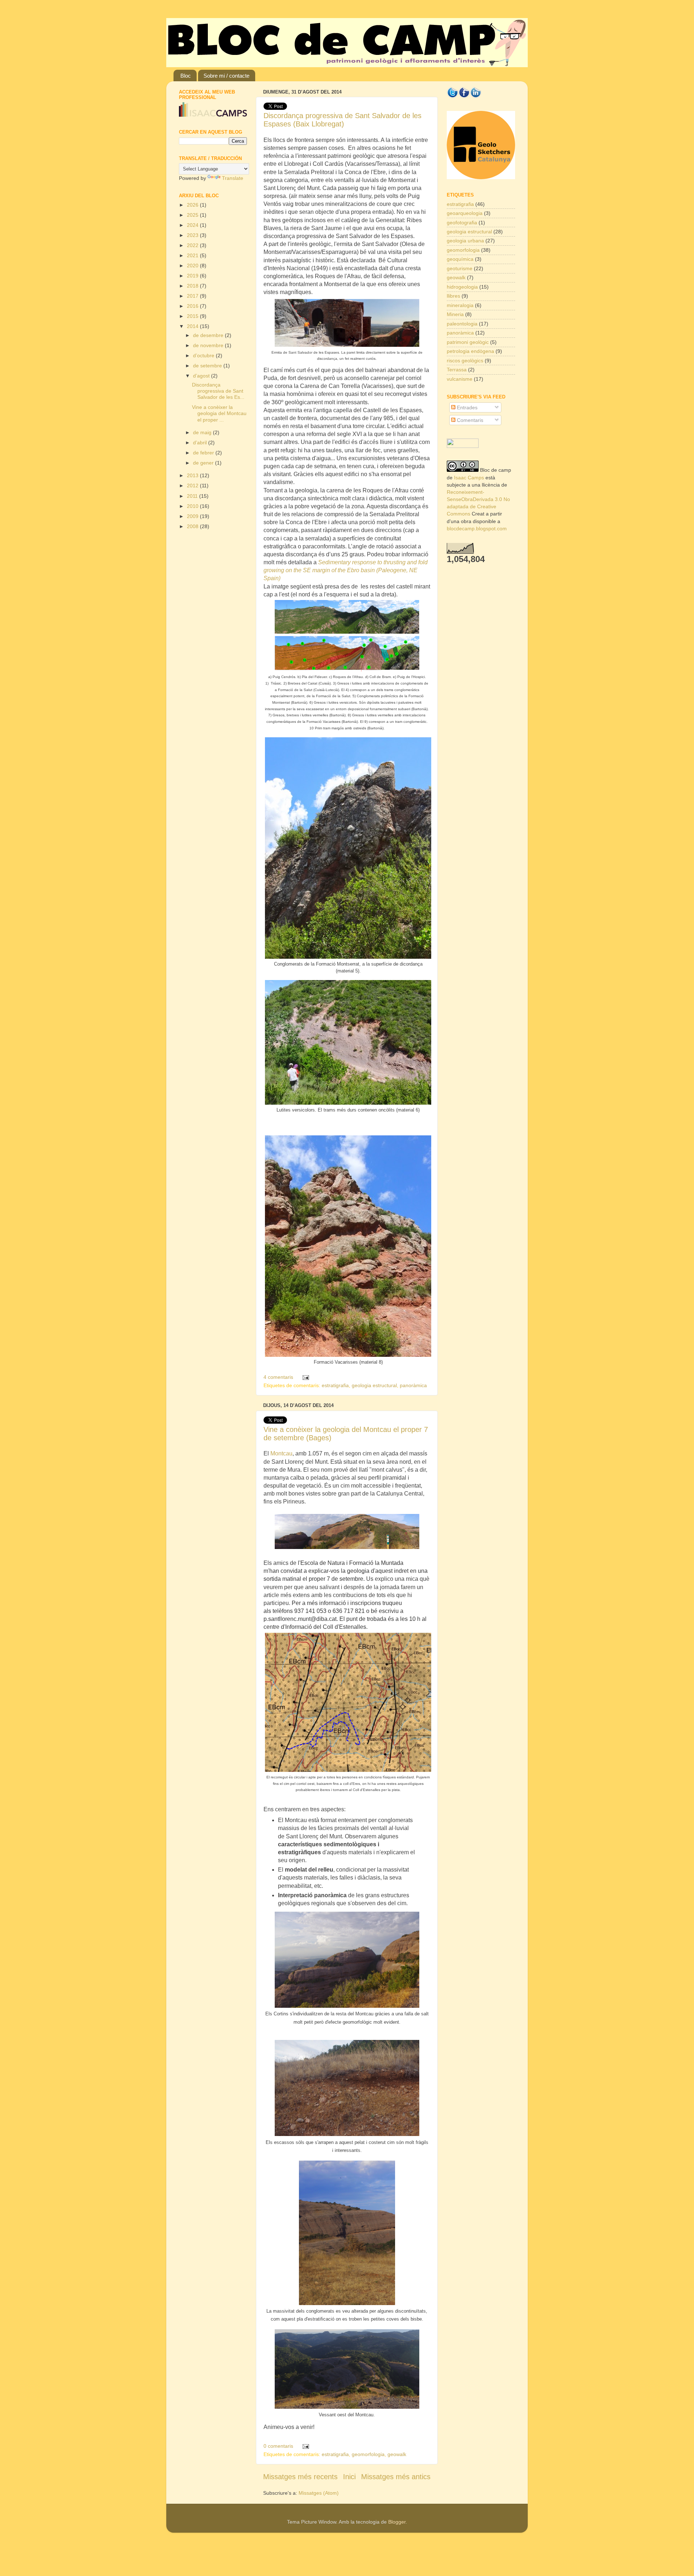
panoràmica (413, 1385)
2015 (193, 316)
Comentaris (469, 420)
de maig (203, 432)
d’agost (202, 376)
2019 (193, 276)
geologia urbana (465, 241)
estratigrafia (335, 1385)
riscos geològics (465, 361)
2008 (193, 526)
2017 (193, 296)
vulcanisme (460, 379)
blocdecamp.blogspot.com (477, 528)
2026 (193, 205)
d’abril (201, 443)
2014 (193, 326)
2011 (193, 496)
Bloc (186, 76)
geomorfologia (368, 2454)
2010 (193, 506)
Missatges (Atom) (319, 2493)
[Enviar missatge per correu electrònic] (304, 1377)
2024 (193, 225)
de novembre (209, 345)
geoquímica (460, 259)
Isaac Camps (469, 478)
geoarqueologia (465, 213)
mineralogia (460, 305)
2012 (193, 486)
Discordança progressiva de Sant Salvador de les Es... (218, 391)
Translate (233, 178)
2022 (193, 245)
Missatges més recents (300, 2477)
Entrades (466, 407)
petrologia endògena (470, 351)
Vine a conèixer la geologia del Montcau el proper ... (219, 413)
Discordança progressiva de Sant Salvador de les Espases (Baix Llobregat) (342, 120)
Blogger (397, 2522)
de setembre (208, 366)
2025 (193, 215)
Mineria (455, 314)
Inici (349, 2477)
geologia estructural (374, 1385)
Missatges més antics (396, 2477)
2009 (193, 516)
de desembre (209, 335)
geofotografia (462, 223)
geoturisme (460, 268)
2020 (193, 266)
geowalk (397, 2454)
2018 (193, 286)
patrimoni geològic (468, 342)
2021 (193, 255)
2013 (193, 475)
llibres (453, 296)
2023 (193, 235)
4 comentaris (278, 1377)
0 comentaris (278, 2446)
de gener (204, 463)
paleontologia (462, 324)
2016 (193, 306)
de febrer (204, 453)
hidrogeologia (462, 287)
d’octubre (204, 355)
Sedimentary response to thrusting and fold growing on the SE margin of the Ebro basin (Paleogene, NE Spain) (346, 570)
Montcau (281, 1453)
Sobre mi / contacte (226, 76)
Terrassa (457, 370)
